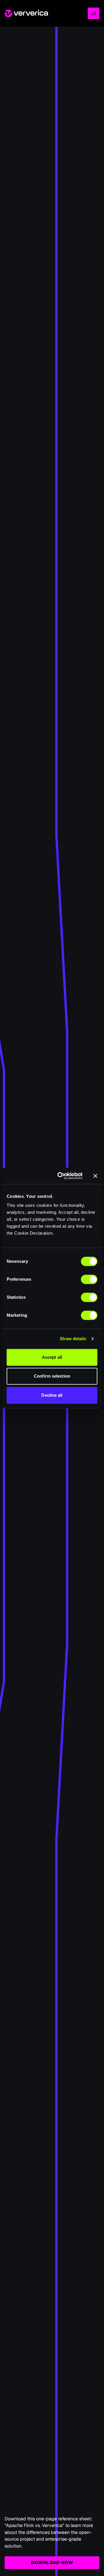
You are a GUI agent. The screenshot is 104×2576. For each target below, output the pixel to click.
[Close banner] (95, 1176)
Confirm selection (52, 1376)
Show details (73, 1339)
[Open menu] (94, 13)
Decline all (52, 1395)
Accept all (52, 1357)
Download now (52, 2563)
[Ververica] (26, 13)
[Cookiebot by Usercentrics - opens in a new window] (61, 1176)
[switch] (89, 1279)
